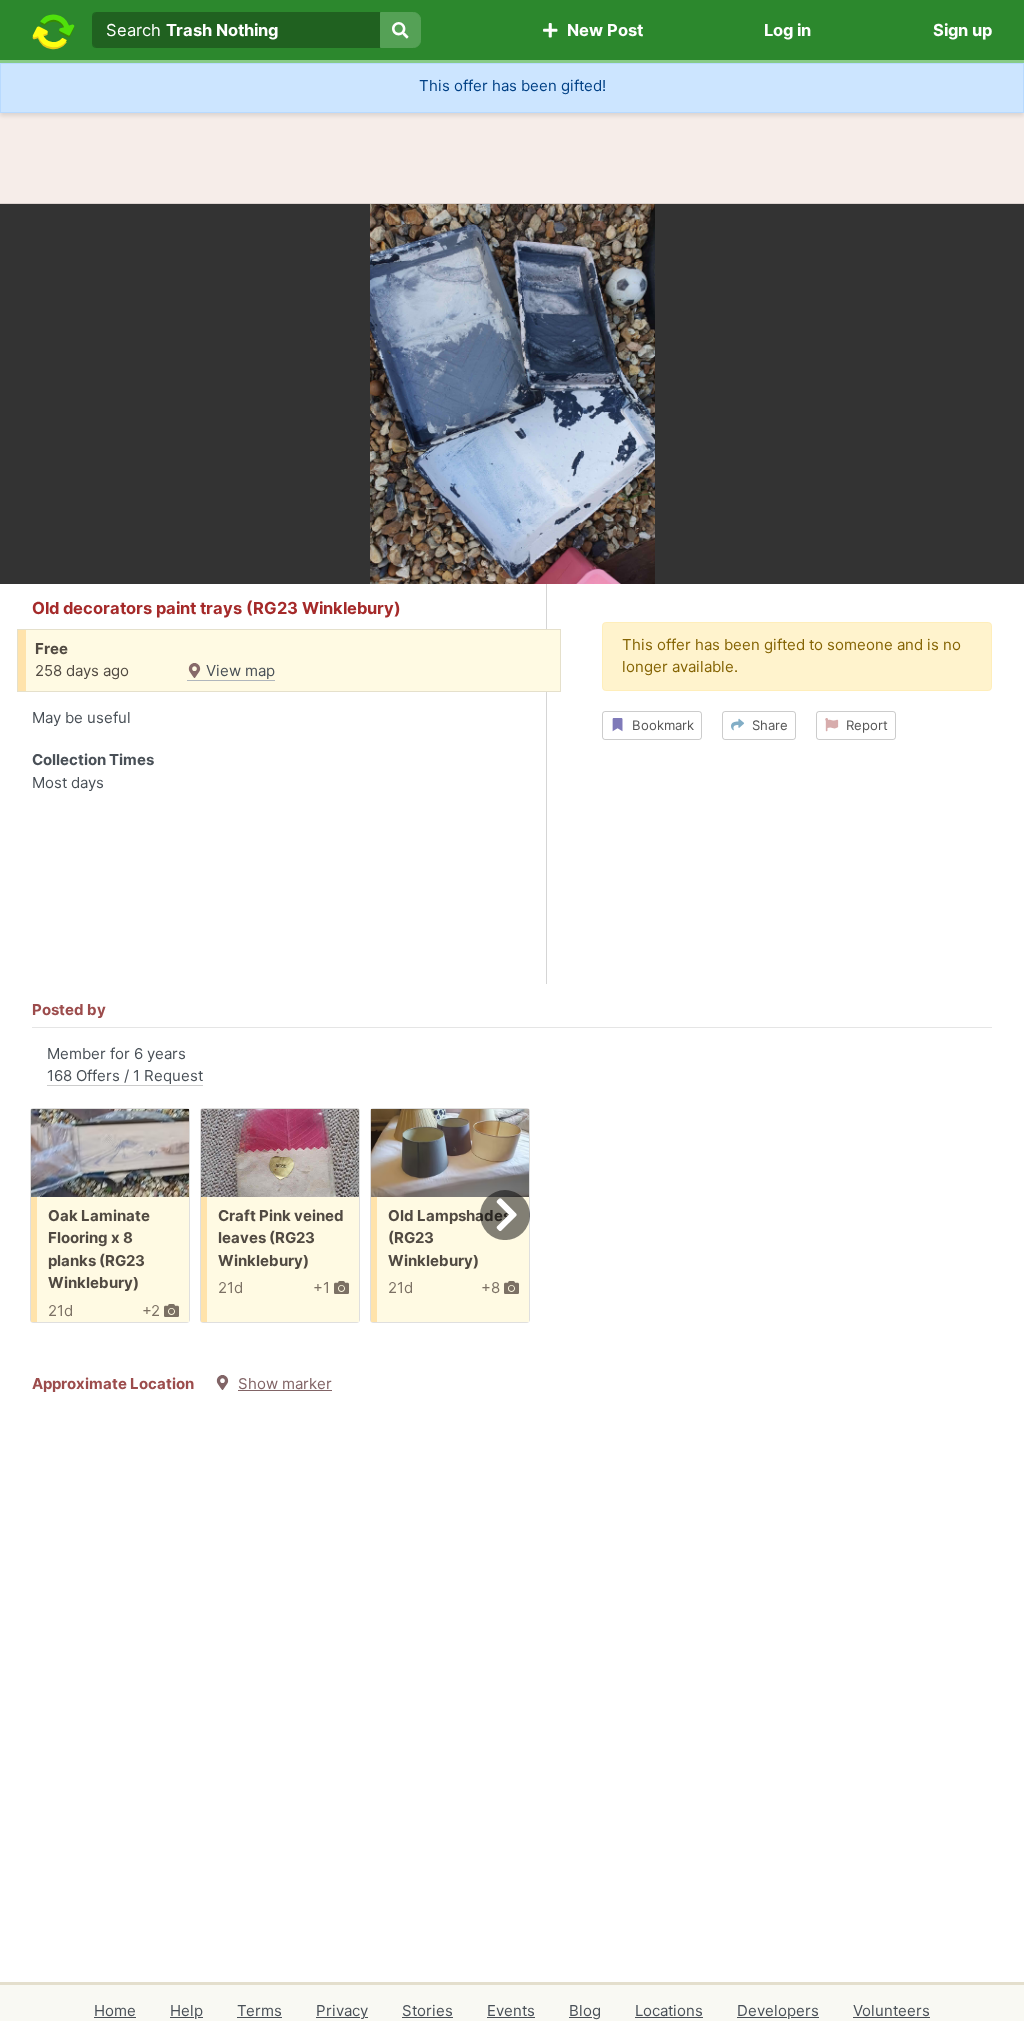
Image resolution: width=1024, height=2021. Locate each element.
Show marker (285, 1383)
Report (863, 725)
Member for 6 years (125, 1065)
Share (766, 725)
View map (238, 670)
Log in (787, 30)
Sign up (962, 30)
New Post (601, 30)
